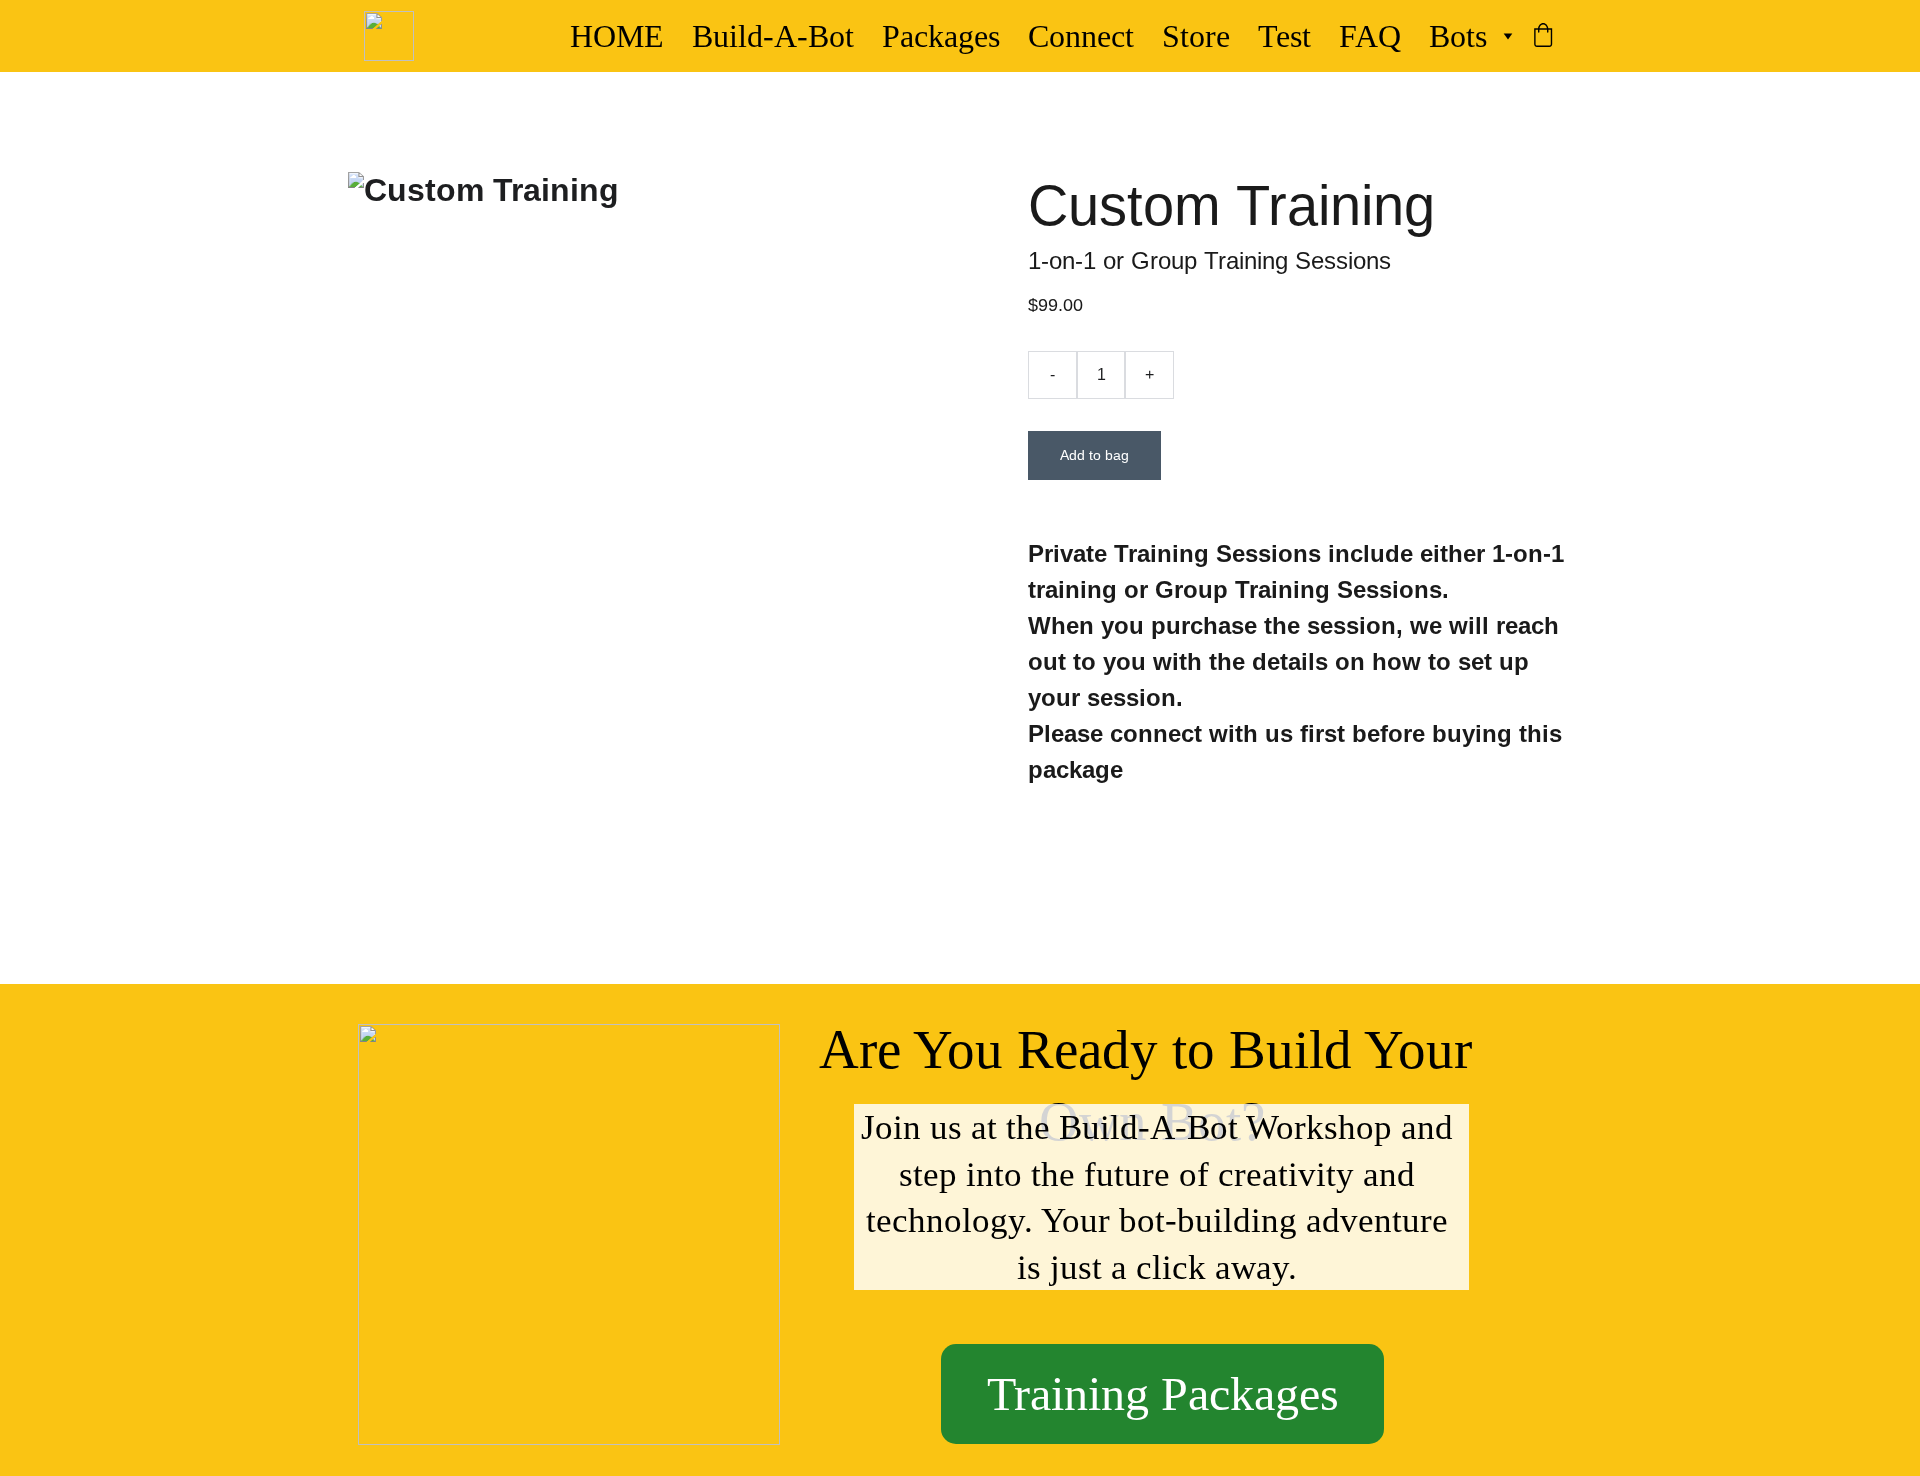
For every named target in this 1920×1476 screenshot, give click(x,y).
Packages (941, 36)
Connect (1081, 36)
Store (1196, 36)
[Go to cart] (1543, 36)
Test (1284, 36)
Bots (1458, 36)
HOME (617, 36)
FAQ (1370, 36)
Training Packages (1163, 1393)
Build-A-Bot (773, 36)
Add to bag (1094, 455)
